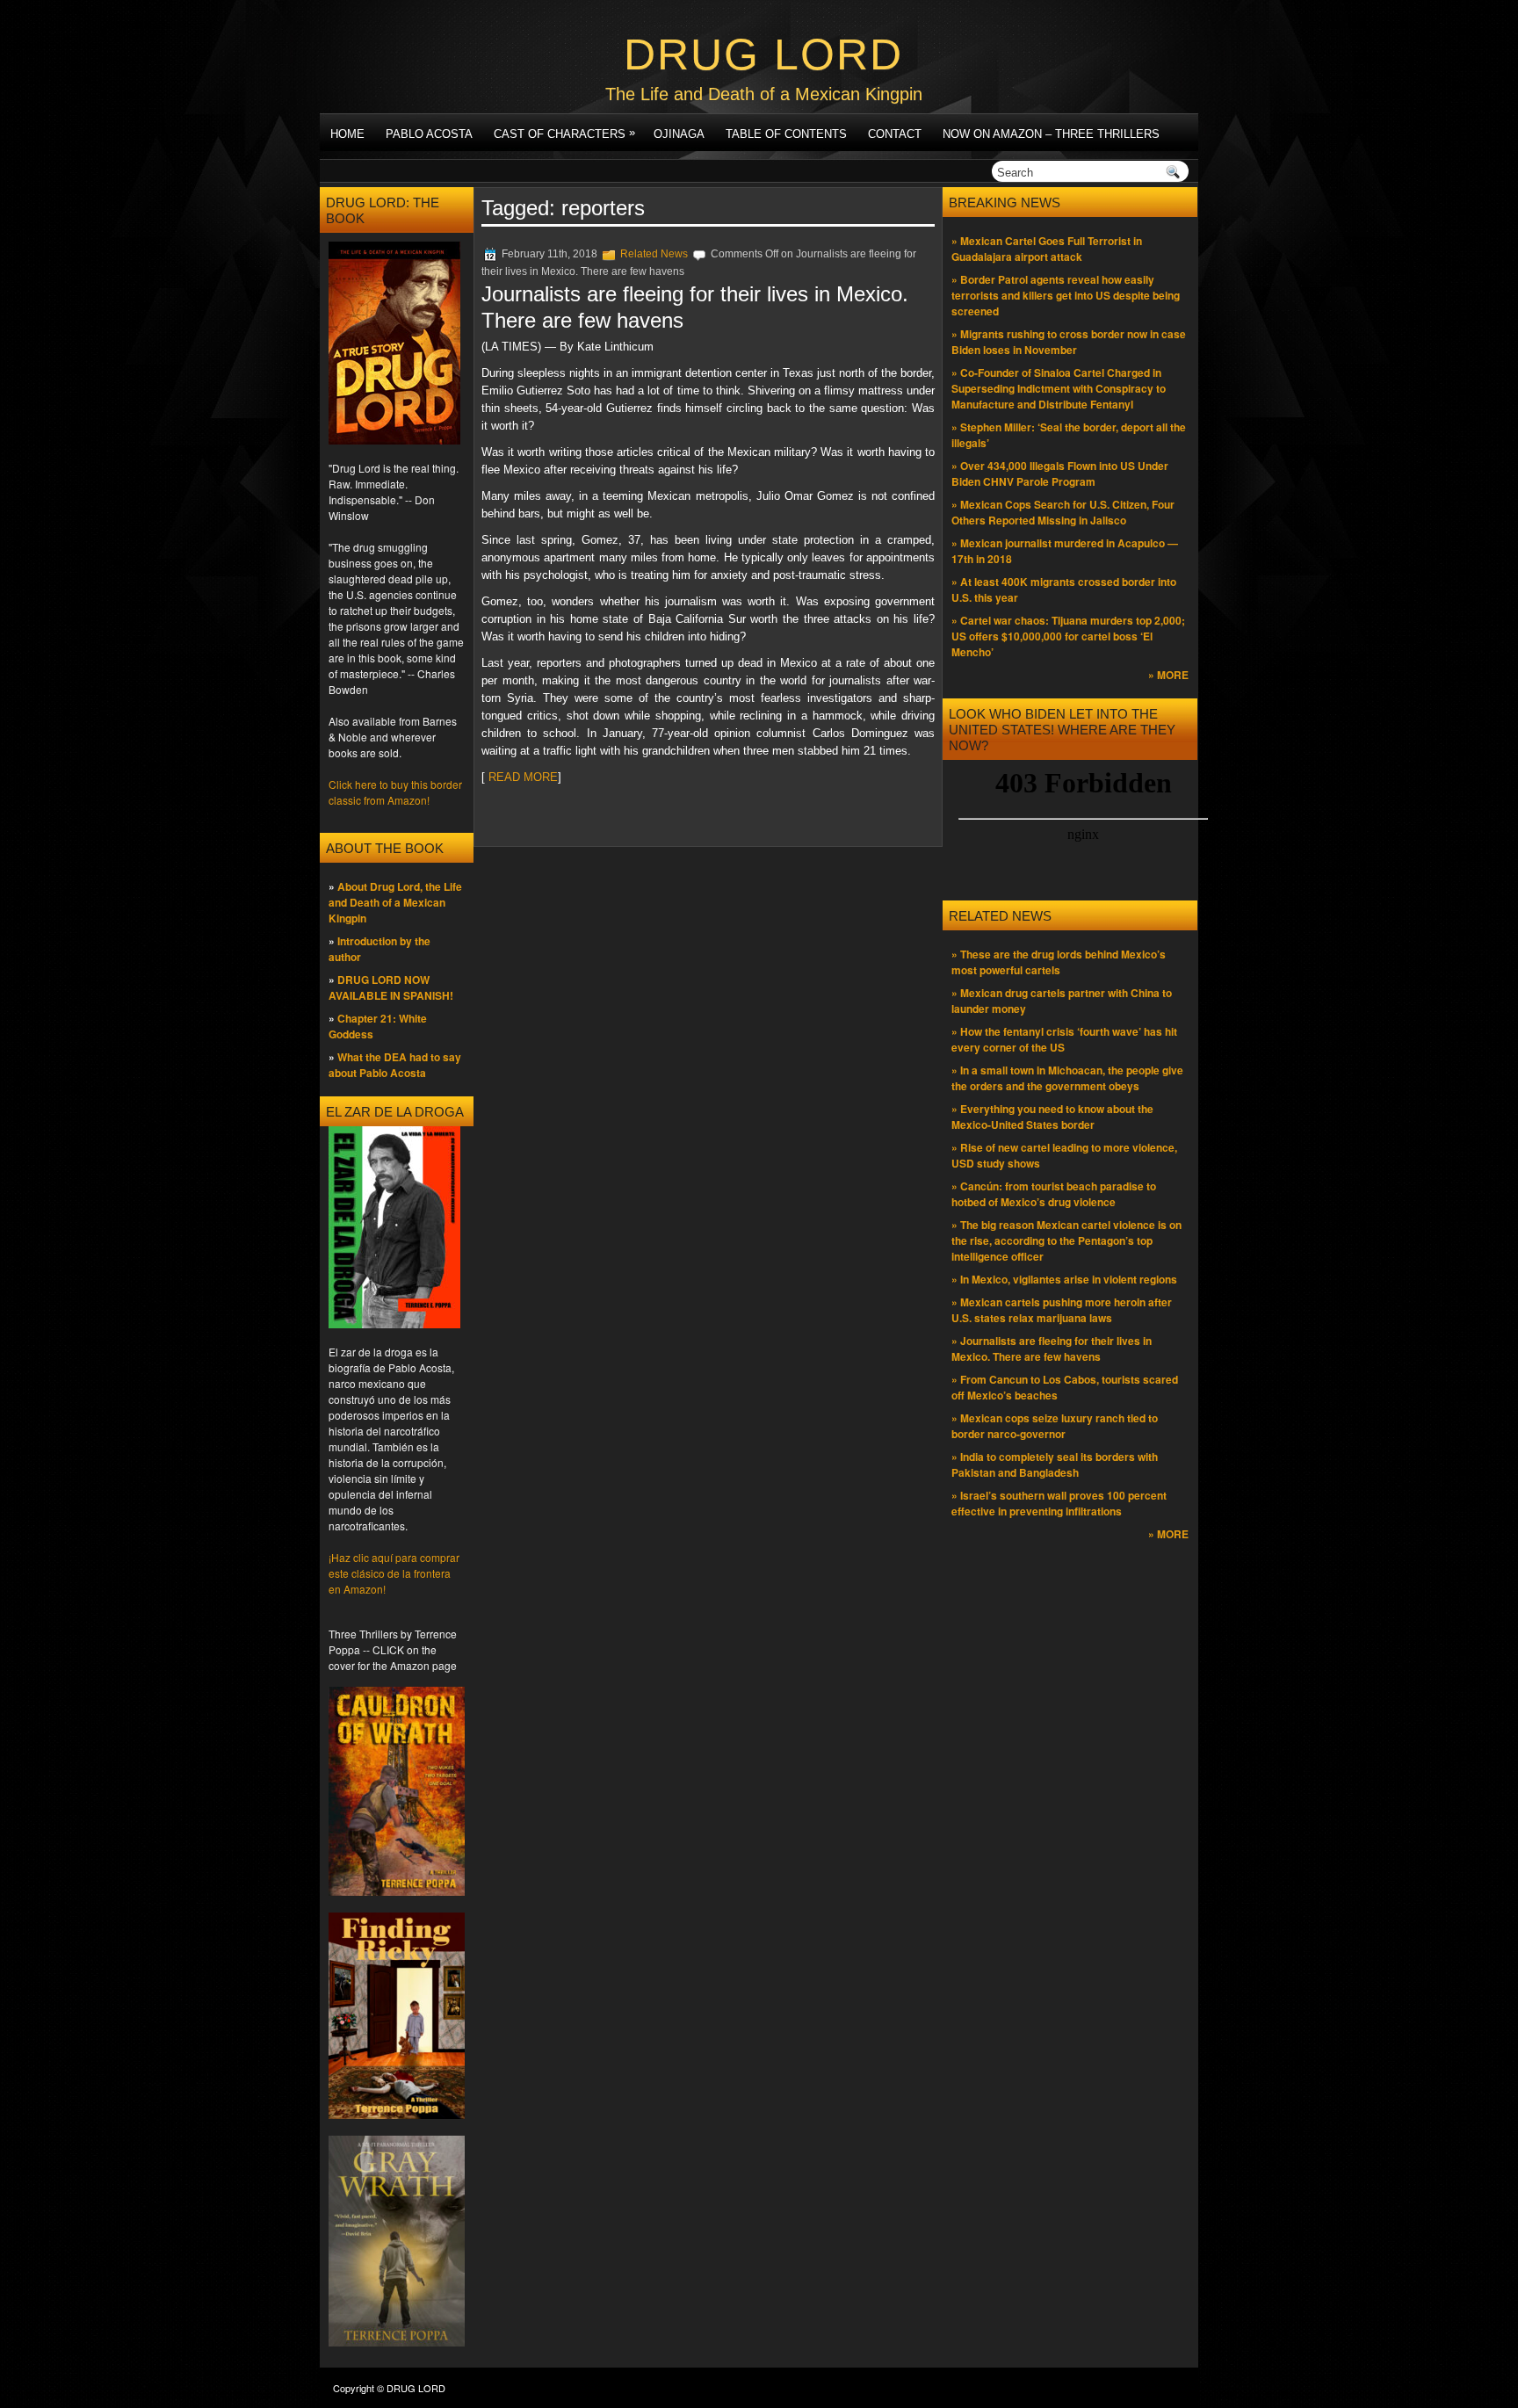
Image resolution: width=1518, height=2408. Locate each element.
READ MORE (521, 777)
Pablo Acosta (429, 134)
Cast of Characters (564, 133)
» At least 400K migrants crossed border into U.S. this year (1064, 589)
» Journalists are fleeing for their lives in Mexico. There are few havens (1052, 1349)
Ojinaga (679, 134)
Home (347, 134)
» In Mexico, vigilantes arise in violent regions (1064, 1279)
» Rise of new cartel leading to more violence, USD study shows (1064, 1155)
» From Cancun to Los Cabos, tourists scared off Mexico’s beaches (1065, 1387)
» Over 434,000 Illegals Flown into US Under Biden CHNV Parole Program (1060, 474)
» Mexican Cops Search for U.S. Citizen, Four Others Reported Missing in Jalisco (1063, 512)
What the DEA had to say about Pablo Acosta (395, 1065)
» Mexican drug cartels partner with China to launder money (1062, 1001)
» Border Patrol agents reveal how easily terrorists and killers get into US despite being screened (1066, 295)
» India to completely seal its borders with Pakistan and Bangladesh (1055, 1464)
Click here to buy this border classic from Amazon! (395, 792)
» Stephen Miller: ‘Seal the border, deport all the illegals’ (1069, 435)
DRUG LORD (763, 54)
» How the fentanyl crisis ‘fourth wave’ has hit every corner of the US (1064, 1039)
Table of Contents (786, 134)
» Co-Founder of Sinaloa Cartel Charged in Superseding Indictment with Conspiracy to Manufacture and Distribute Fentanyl (1059, 388)
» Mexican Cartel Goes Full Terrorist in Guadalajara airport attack (1047, 249)
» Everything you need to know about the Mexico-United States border (1052, 1117)
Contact (895, 134)
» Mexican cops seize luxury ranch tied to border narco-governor (1055, 1426)
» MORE (1168, 675)
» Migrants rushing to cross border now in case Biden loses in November (1069, 342)
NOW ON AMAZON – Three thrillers (1051, 134)
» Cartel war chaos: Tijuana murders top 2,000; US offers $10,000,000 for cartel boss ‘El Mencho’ (1068, 636)
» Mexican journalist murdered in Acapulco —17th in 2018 (1065, 551)
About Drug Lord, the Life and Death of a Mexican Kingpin (395, 902)
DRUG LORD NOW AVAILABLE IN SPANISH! (391, 987)
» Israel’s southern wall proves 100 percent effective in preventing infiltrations (1059, 1503)
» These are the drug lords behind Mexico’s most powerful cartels (1059, 962)
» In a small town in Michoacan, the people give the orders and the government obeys (1067, 1078)
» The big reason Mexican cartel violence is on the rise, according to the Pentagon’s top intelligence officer (1066, 1240)
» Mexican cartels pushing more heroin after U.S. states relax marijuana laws (1062, 1310)
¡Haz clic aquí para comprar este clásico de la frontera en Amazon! (394, 1573)
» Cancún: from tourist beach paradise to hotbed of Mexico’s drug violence (1054, 1194)
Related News (654, 254)
